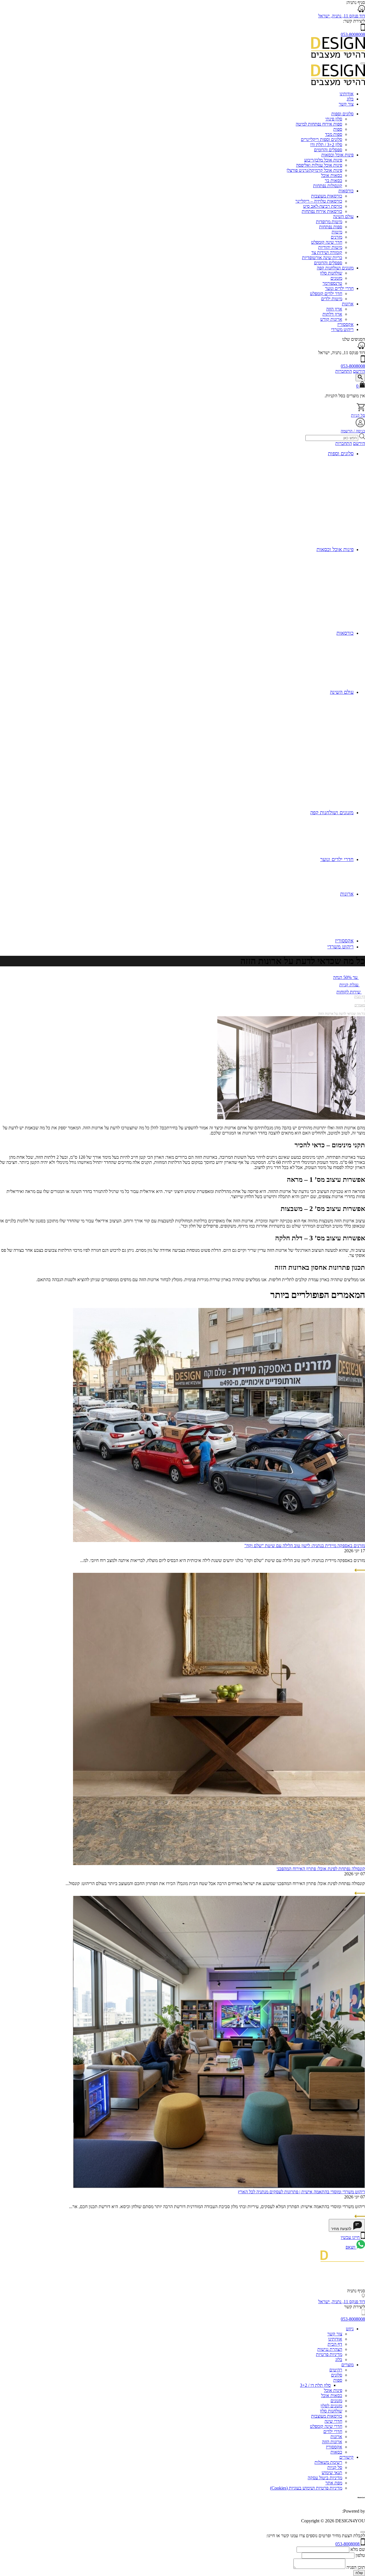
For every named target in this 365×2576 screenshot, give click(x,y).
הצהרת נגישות (330, 2349)
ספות (338, 129)
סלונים (337, 2375)
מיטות (337, 232)
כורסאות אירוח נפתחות (322, 211)
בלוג (350, 99)
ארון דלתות (332, 314)
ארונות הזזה (332, 2442)
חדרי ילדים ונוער (339, 288)
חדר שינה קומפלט (327, 242)
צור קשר (346, 104)
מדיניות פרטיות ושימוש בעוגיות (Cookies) (306, 2488)
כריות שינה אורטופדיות (322, 258)
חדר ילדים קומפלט (326, 294)
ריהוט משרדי (342, 329)
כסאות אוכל (332, 175)
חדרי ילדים (333, 2431)
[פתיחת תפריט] (363, 63)
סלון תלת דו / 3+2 (315, 2385)
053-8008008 (353, 34)
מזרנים (336, 237)
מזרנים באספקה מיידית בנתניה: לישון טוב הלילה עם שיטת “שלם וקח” (305, 1546)
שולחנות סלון (331, 273)
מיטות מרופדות (329, 222)
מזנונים (336, 278)
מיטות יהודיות (330, 247)
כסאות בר (333, 181)
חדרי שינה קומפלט (326, 2426)
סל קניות (358, 415)
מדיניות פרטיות (329, 2354)
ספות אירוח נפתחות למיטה (319, 124)
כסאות (336, 2452)
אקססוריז (345, 324)
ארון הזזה (334, 309)
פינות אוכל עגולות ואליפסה (319, 165)
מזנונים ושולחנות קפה (335, 268)
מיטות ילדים (332, 299)
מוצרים (347, 2365)
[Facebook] (363, 2286)
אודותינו (347, 94)
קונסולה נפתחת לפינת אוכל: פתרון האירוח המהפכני (321, 1869)
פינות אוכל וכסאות (337, 155)
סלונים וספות (342, 114)
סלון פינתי (334, 119)
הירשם (359, 371)
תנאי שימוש (332, 2473)
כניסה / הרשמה (353, 431)
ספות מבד (334, 134)
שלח (359, 2573)
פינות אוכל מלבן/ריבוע (323, 160)
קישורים (346, 2457)
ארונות (348, 304)
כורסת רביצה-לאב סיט (323, 206)
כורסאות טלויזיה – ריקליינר (319, 201)
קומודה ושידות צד (327, 252)
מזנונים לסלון (331, 2406)
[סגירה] (363, 2532)
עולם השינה (343, 216)
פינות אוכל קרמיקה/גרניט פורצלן (314, 170)
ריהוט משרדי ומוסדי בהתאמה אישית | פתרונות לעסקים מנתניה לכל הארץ (301, 2192)
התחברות (344, 371)
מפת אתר (334, 2483)
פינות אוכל (333, 2390)
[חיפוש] (360, 378)
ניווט (350, 2329)
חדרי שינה (333, 2421)
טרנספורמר (332, 283)
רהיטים (336, 2370)
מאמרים (360, 1005)
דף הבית (360, 997)
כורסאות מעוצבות (327, 196)
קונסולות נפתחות (328, 186)
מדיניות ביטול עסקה (325, 2478)
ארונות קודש (331, 319)
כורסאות (346, 191)
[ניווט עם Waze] (361, 347)
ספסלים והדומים (328, 150)
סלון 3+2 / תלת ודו (326, 145)
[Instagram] (361, 2277)
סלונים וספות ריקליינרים (322, 139)
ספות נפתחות (331, 227)
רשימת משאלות (328, 2462)
